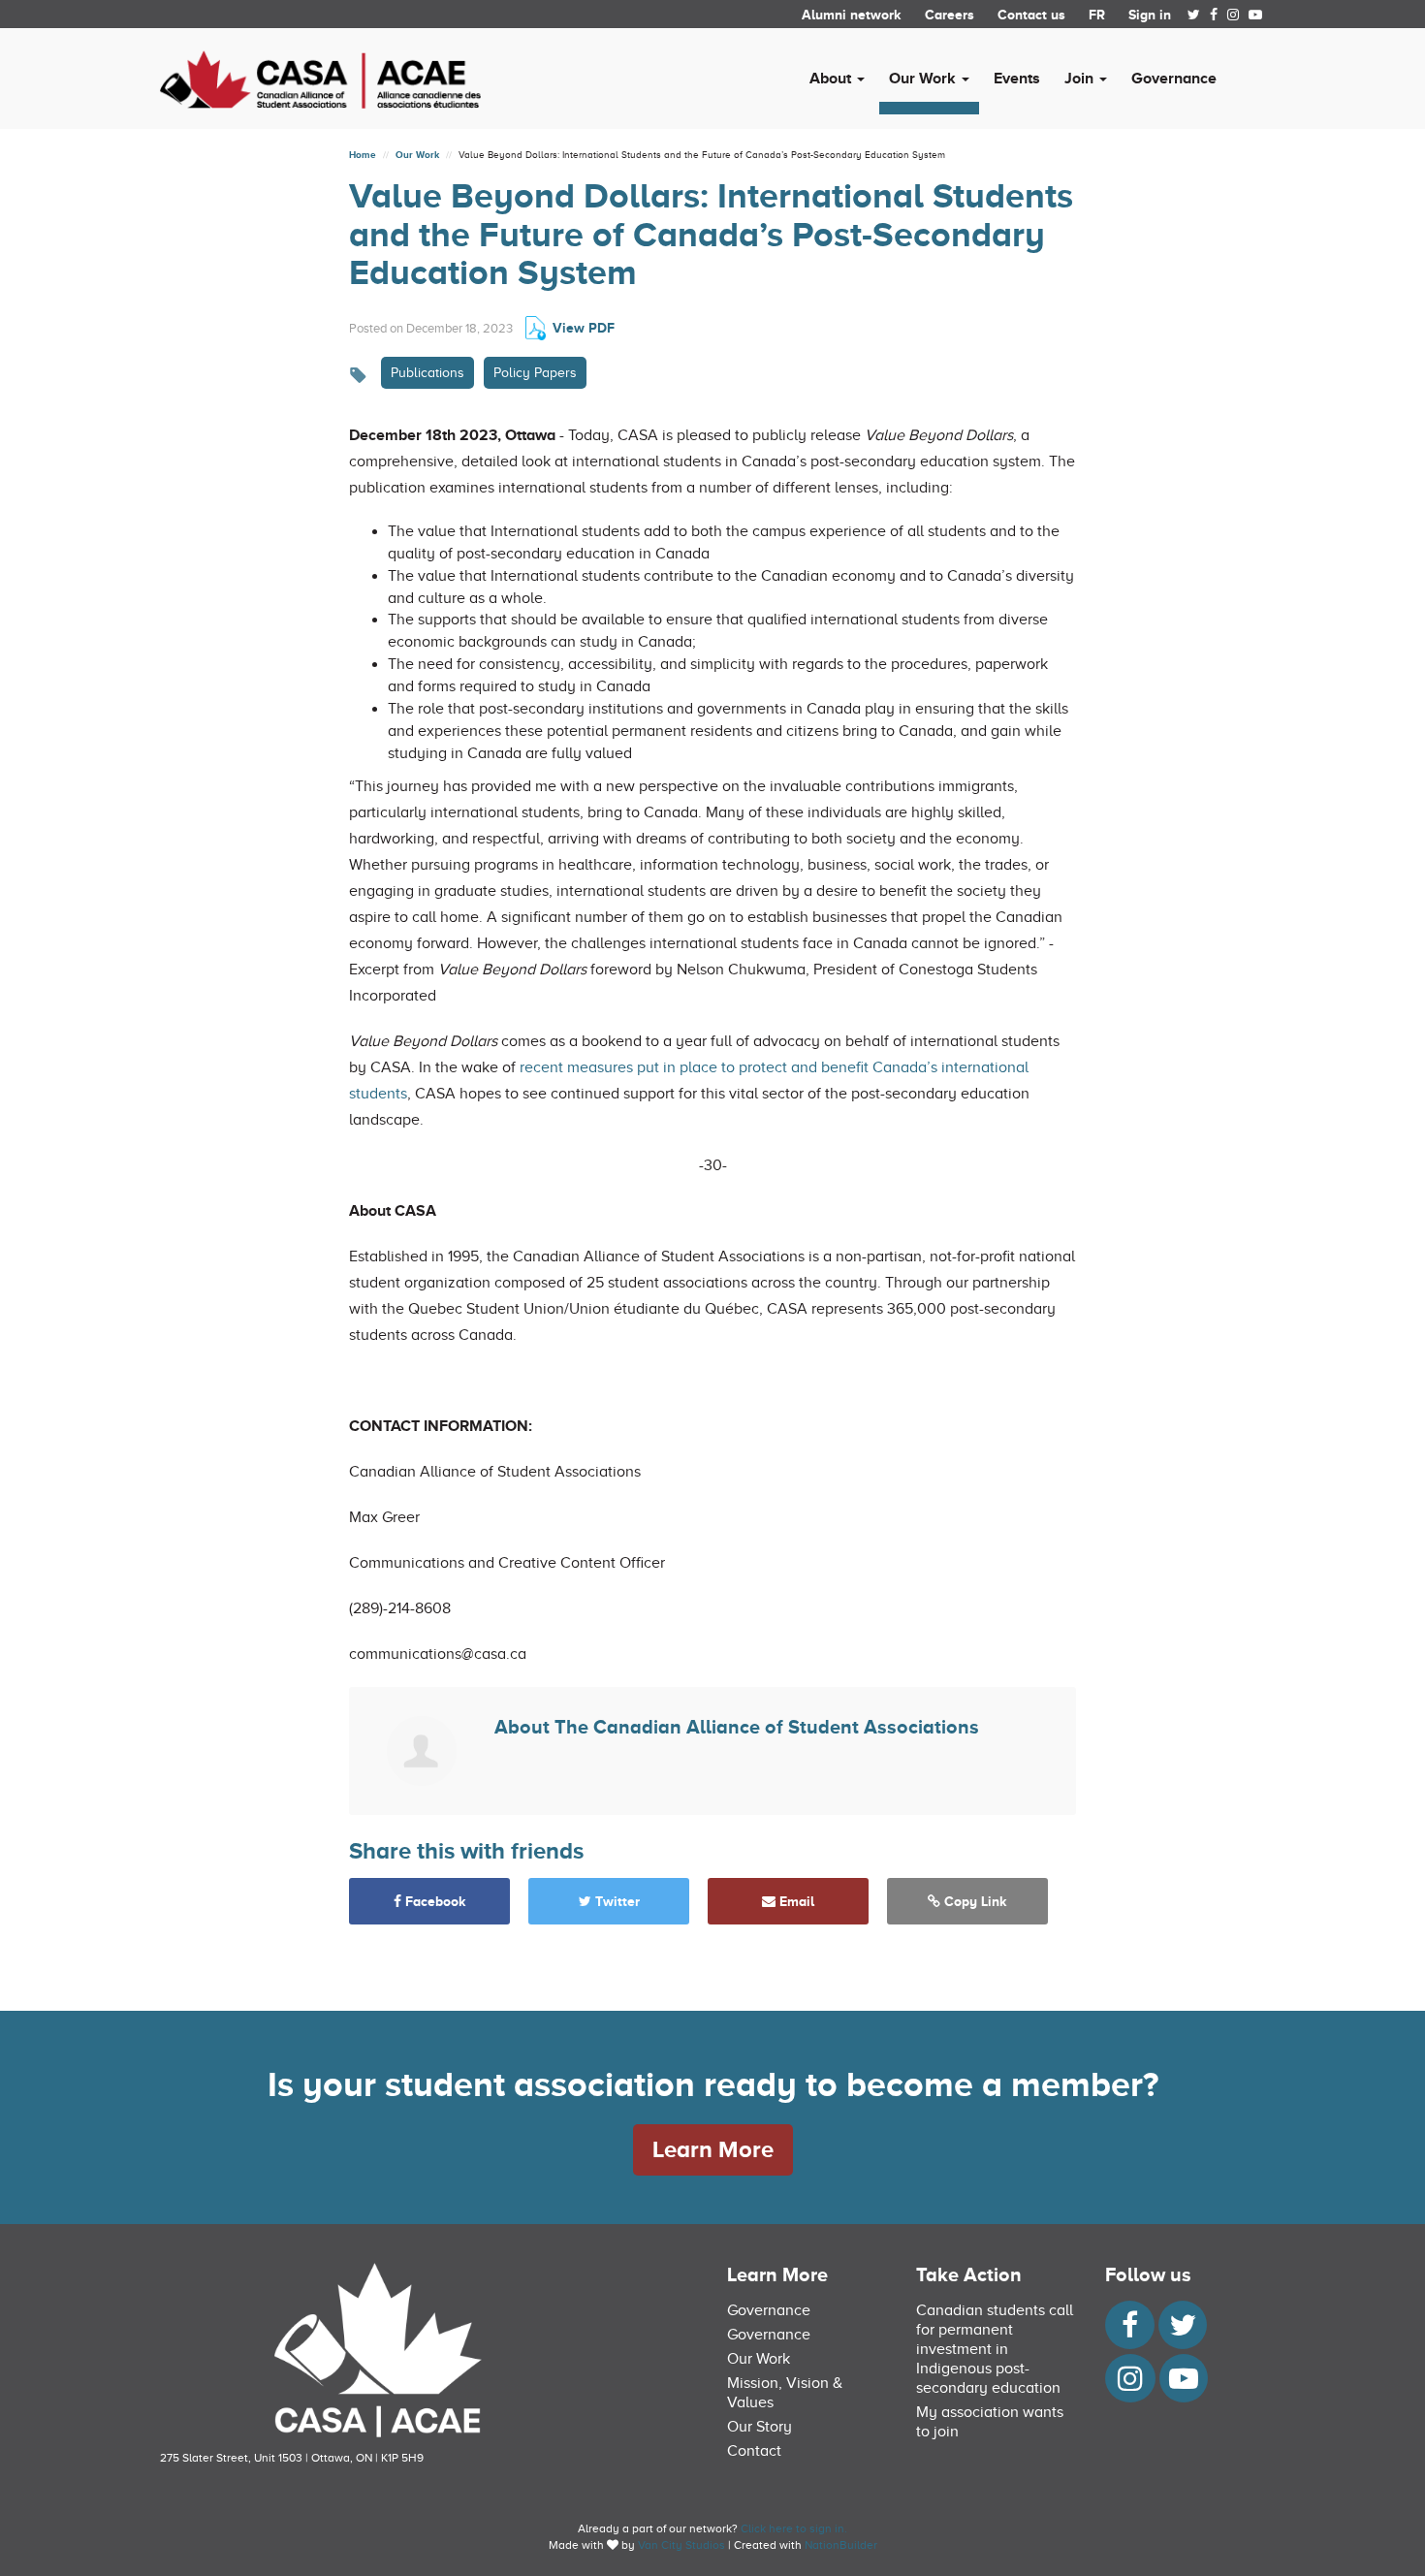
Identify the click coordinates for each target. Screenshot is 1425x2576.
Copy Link (974, 1901)
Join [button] (1081, 79)
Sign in (1150, 15)
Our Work (417, 155)
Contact (754, 2451)
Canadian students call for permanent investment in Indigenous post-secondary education (995, 2349)
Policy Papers (535, 373)
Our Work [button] (924, 79)
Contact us (1031, 15)
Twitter (616, 1901)
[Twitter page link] (1194, 15)
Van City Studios (681, 2545)
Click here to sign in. (794, 2528)
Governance (1174, 79)
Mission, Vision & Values (785, 2393)
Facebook (434, 1901)
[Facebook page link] (1214, 15)
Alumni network (852, 15)
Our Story (760, 2427)
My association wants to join (990, 2422)
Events (1017, 79)
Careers (950, 15)
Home (363, 155)
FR (1097, 15)
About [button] (832, 79)
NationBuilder (841, 2545)
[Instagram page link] (1233, 15)
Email (795, 1901)
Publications (427, 373)
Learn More (713, 2149)
